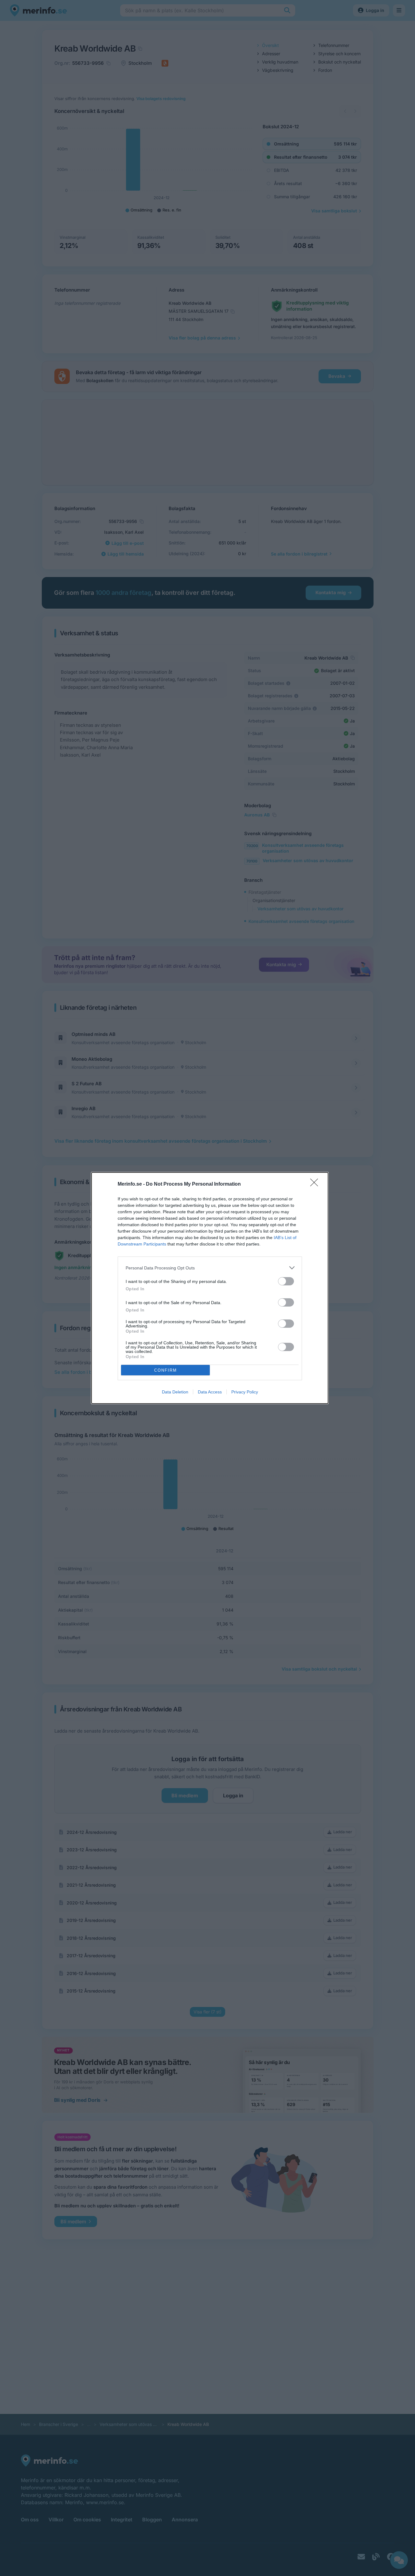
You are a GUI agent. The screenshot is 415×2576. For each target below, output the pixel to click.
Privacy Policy (245, 1392)
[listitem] (210, 1268)
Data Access (210, 1392)
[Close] (316, 1184)
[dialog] (210, 1288)
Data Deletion (175, 1392)
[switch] (286, 1281)
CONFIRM (166, 1370)
